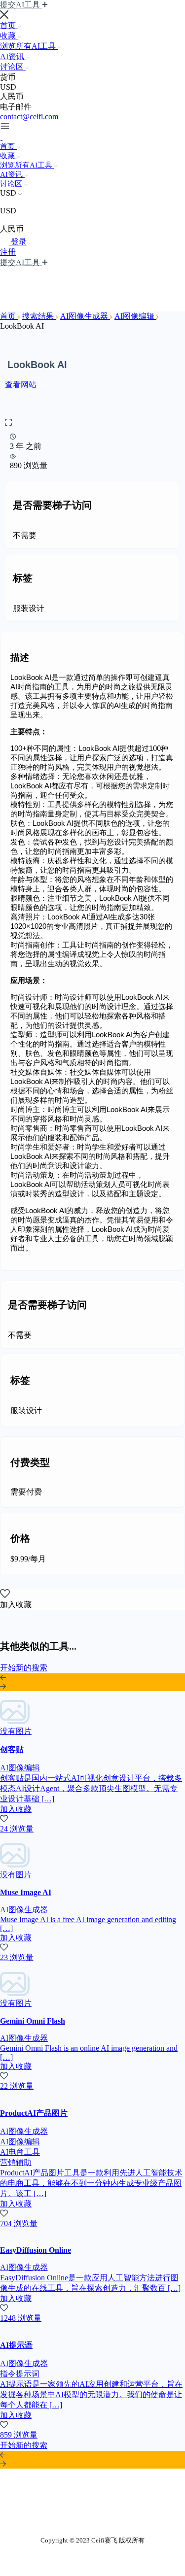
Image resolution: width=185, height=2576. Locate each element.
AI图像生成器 (85, 316)
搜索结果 (39, 316)
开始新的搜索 (24, 1668)
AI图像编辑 (135, 316)
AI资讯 (13, 56)
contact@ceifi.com (29, 117)
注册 (8, 252)
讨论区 (13, 67)
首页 (9, 25)
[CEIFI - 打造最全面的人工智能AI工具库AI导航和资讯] (1, 137)
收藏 (9, 36)
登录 (19, 242)
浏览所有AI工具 (29, 46)
